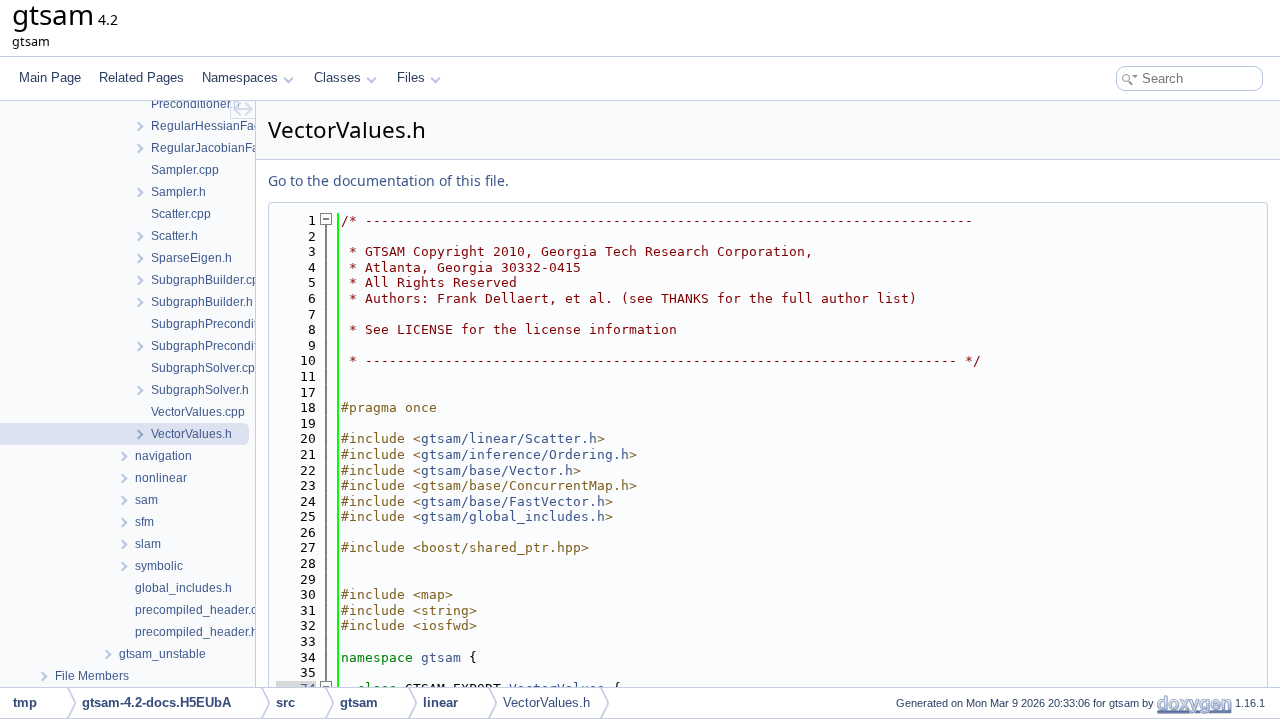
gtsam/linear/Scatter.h (509, 438)
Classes (337, 77)
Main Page (50, 77)
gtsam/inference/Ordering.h (525, 454)
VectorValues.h (546, 702)
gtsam (441, 657)
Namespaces (240, 77)
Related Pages (141, 77)
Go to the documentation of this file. (388, 180)
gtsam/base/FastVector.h (513, 501)
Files (411, 77)
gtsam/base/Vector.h (497, 470)
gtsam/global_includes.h (513, 516)
